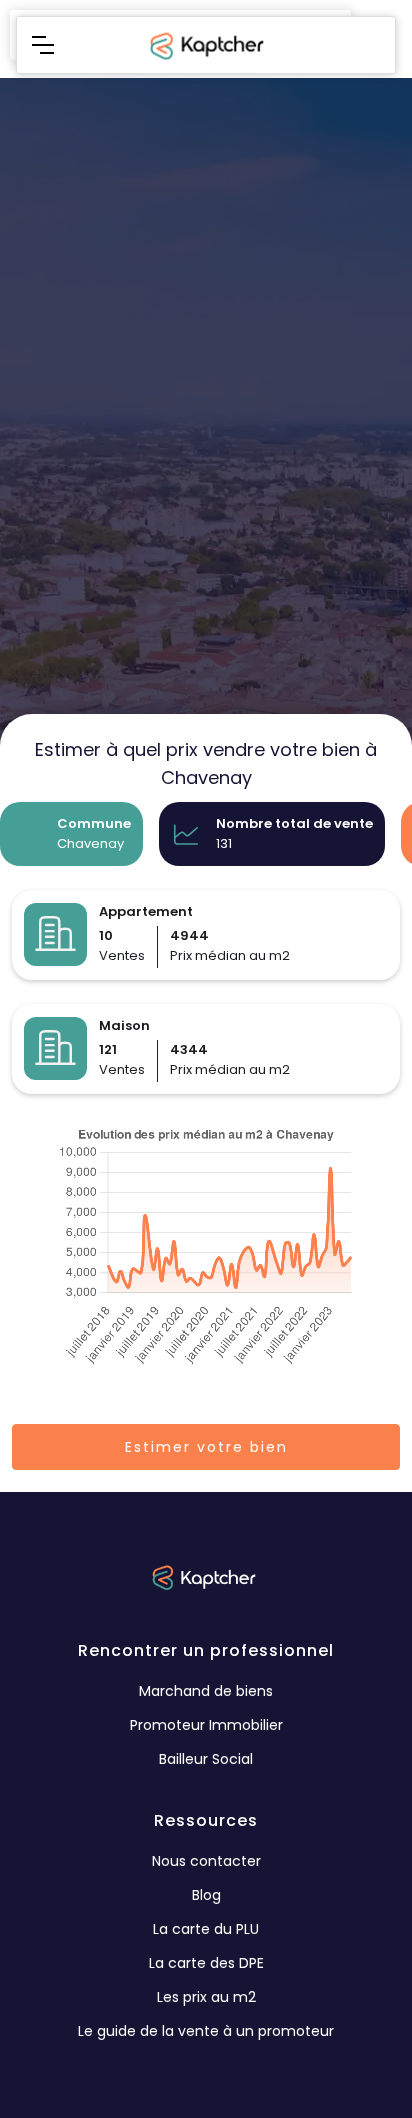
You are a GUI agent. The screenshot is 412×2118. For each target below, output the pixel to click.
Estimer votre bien (206, 1447)
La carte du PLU (206, 1929)
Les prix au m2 (206, 1997)
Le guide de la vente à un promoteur (206, 2031)
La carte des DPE (206, 1963)
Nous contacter (206, 1861)
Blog (206, 1895)
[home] (205, 45)
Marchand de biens (206, 1691)
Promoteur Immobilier (206, 1725)
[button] (43, 45)
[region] (206, 529)
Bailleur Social (206, 1759)
